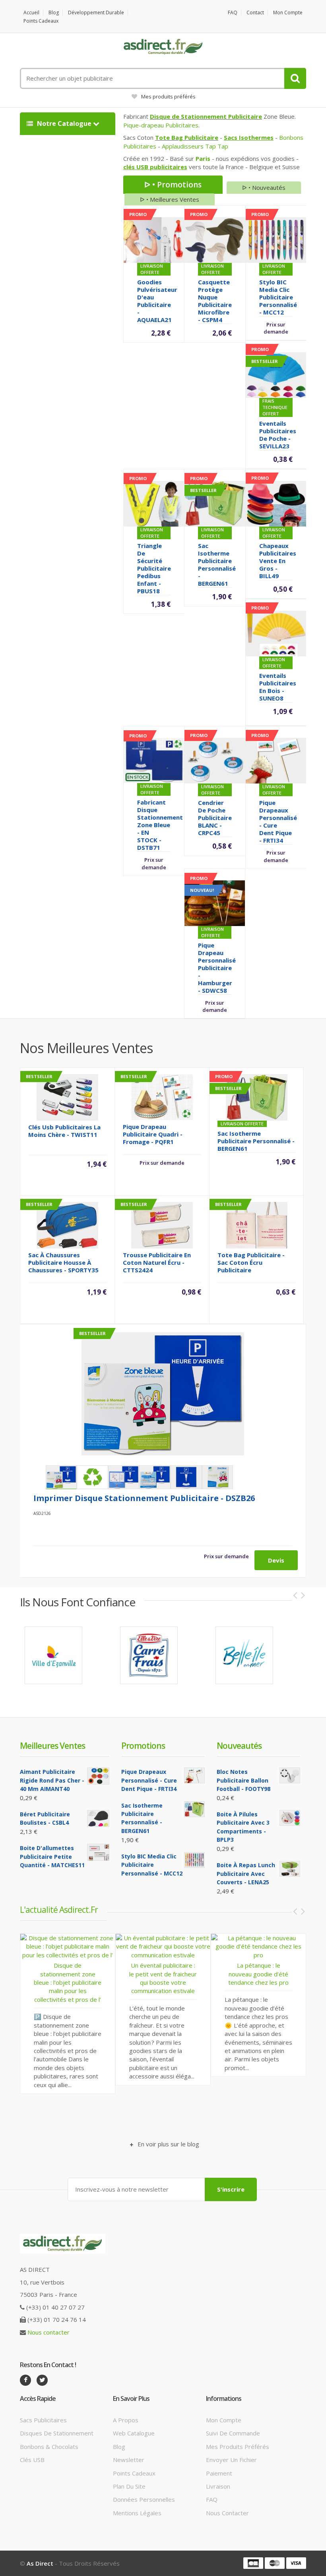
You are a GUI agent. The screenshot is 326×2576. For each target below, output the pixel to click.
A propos (126, 2420)
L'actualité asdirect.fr (59, 1910)
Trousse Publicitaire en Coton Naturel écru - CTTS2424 (157, 1262)
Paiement (219, 2473)
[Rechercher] (295, 78)
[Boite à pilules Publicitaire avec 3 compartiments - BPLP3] (290, 1818)
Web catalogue (134, 2433)
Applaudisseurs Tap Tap (195, 146)
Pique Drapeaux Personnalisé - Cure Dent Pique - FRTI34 (278, 821)
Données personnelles (144, 2499)
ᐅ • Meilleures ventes (170, 199)
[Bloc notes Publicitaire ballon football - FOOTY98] (290, 1775)
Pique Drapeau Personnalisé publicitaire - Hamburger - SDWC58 (217, 968)
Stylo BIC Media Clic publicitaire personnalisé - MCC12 (278, 297)
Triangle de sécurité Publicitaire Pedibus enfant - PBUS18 (154, 568)
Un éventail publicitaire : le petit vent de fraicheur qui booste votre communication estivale (68, 1978)
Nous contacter (49, 2332)
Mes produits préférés (168, 96)
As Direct (40, 2563)
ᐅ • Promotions (173, 185)
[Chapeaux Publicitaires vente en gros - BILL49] (276, 503)
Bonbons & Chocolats (49, 2447)
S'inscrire (231, 2189)
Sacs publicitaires (43, 2420)
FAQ (233, 13)
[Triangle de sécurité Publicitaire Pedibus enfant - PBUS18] (154, 503)
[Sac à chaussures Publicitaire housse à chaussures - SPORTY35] (67, 1224)
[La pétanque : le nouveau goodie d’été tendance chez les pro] (163, 1946)
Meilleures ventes (52, 1746)
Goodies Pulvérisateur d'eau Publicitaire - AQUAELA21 (157, 301)
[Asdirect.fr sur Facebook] (25, 2380)
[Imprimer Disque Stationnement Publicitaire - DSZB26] (163, 1394)
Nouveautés (239, 1746)
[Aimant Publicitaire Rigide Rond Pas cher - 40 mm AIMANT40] (98, 1776)
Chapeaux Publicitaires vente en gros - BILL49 (278, 561)
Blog (54, 13)
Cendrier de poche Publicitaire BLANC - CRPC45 (215, 818)
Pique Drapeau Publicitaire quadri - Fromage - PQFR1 (153, 1134)
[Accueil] (163, 47)
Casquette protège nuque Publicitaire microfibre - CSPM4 (215, 301)
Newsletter (129, 2460)
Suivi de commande (233, 2433)
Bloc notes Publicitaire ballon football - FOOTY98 (244, 1780)
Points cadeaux (41, 21)
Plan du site (129, 2486)
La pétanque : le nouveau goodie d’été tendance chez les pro (163, 1974)
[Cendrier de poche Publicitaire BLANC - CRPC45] (215, 760)
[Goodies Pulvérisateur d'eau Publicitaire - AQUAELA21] (154, 239)
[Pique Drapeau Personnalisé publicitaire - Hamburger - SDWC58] (214, 903)
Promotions (143, 1746)
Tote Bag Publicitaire (187, 137)
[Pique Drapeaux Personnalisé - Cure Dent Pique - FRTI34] (276, 760)
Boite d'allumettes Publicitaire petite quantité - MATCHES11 (52, 1856)
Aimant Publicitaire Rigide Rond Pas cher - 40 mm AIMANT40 (52, 1780)
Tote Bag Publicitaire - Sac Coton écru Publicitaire (251, 1262)
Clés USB (32, 2460)
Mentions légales (137, 2513)
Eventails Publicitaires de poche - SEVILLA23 (278, 435)
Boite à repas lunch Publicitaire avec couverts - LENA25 (246, 1874)
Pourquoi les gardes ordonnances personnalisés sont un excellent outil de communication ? (259, 2028)
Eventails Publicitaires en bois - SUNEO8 (278, 687)
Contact (255, 13)
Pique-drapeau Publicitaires (161, 125)
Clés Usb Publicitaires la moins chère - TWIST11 (64, 1131)
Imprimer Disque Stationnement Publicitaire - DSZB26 (144, 1498)
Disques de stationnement (57, 2433)
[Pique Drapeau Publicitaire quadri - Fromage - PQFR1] (162, 1096)
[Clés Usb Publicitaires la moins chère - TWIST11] (67, 1096)
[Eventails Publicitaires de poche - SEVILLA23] (276, 374)
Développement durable (96, 13)
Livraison (218, 2486)
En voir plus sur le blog (168, 2144)
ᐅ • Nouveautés (264, 187)
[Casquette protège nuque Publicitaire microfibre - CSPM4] (215, 239)
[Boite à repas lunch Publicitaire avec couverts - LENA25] (290, 1869)
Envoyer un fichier (231, 2460)
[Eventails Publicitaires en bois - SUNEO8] (276, 633)
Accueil (31, 13)
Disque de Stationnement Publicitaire (206, 116)
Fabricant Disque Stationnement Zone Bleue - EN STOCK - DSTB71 (160, 825)
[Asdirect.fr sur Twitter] (42, 2380)
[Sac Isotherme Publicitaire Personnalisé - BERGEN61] (215, 503)
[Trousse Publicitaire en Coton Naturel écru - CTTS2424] (162, 1224)
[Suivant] (303, 1595)
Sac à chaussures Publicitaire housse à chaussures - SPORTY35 (63, 1262)
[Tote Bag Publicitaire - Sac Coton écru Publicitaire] (257, 1224)
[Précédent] (295, 1595)
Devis (276, 1560)
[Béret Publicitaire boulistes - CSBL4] (98, 1819)
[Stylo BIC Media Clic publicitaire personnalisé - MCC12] (276, 239)
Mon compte (288, 13)
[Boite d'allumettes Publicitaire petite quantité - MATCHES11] (98, 1852)
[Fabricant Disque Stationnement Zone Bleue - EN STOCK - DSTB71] (154, 760)
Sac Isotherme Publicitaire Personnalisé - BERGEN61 (217, 564)
